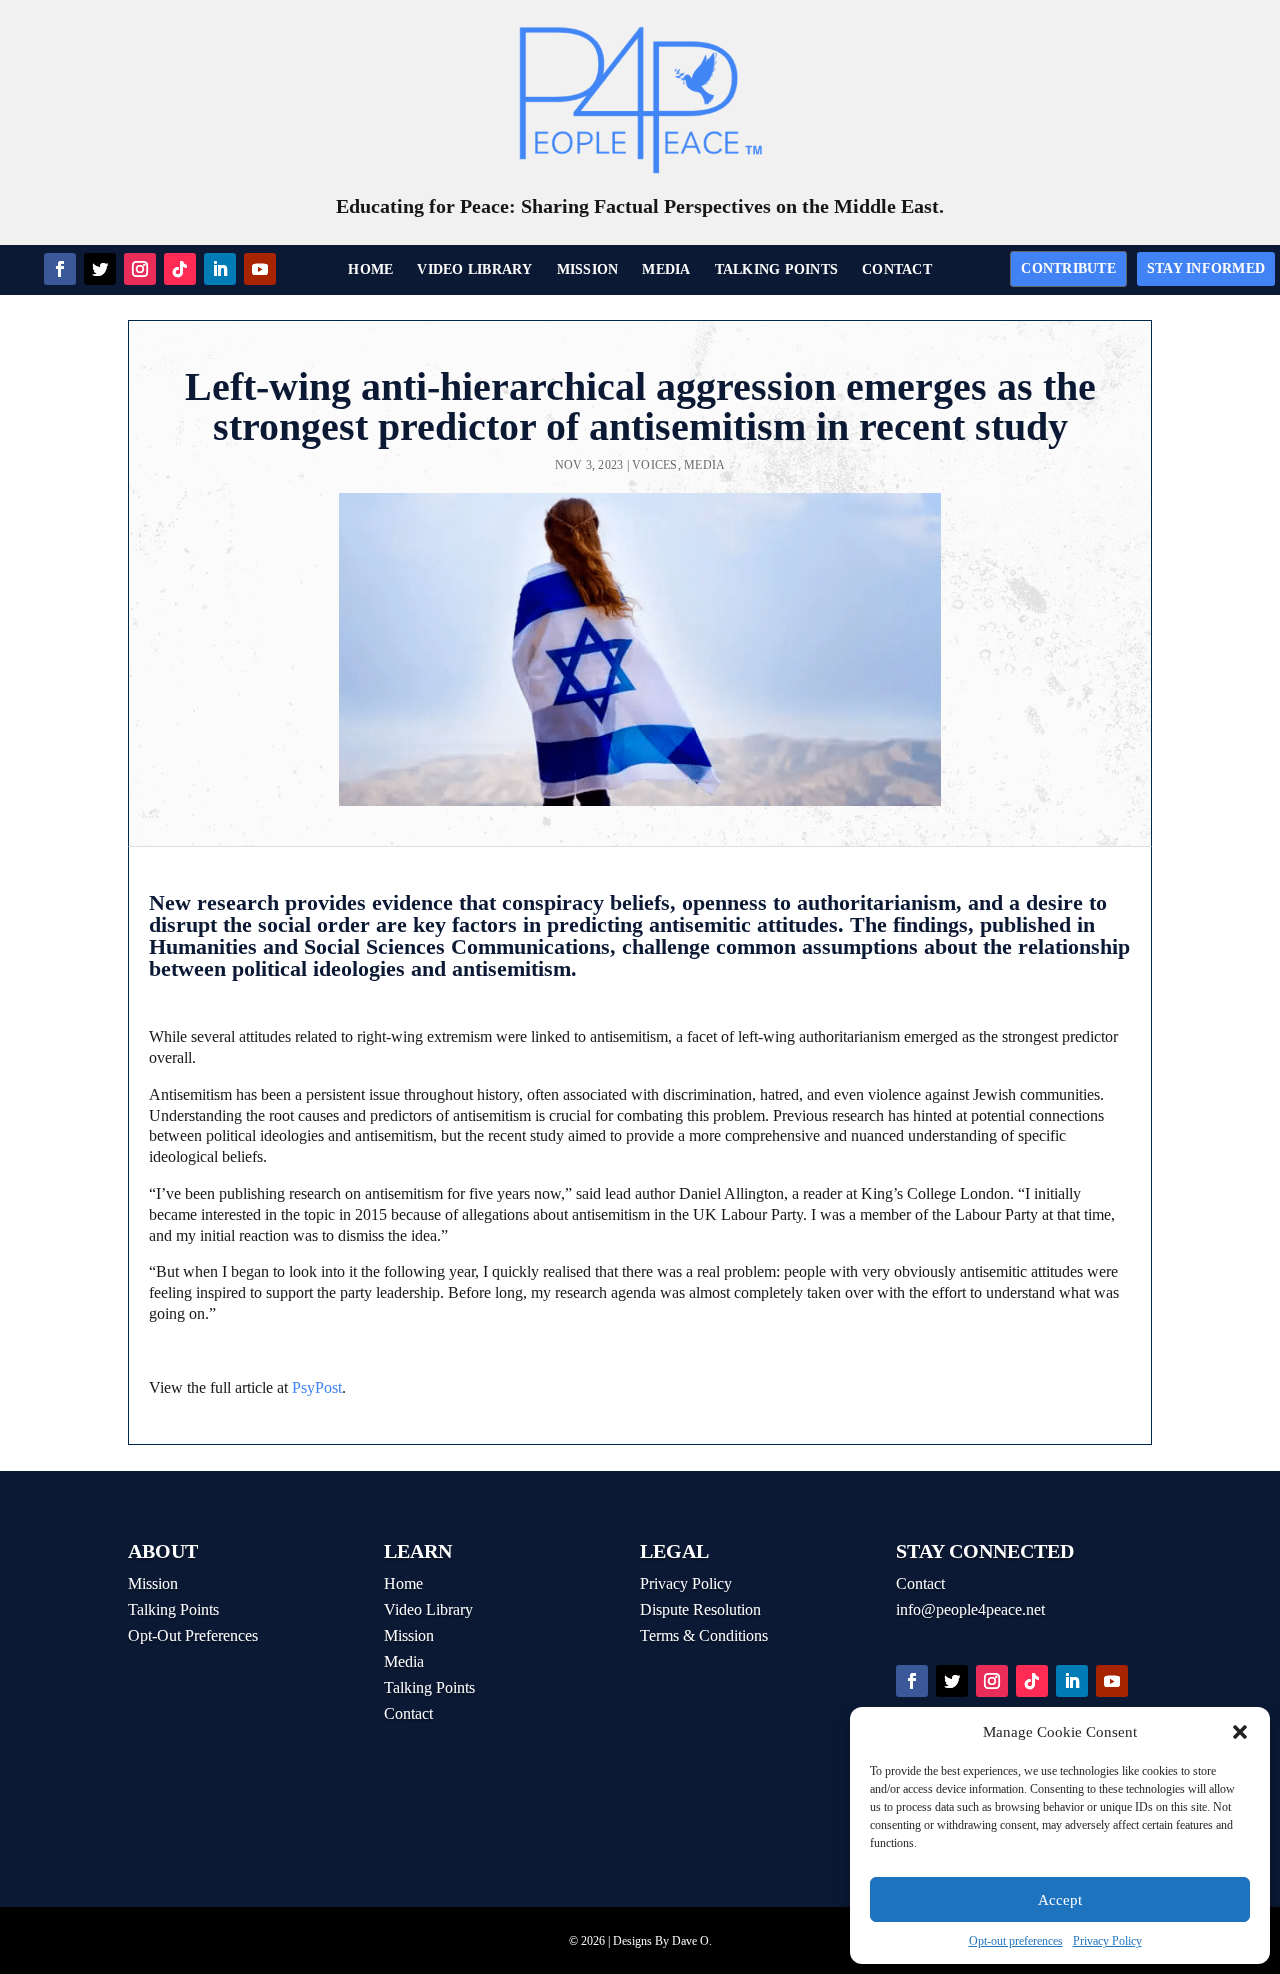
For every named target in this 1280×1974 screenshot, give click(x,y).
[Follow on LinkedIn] (220, 269)
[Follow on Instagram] (140, 269)
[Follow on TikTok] (180, 269)
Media (704, 465)
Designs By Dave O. (662, 1941)
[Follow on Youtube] (260, 269)
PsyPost (317, 1387)
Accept (1060, 1900)
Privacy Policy (1107, 1941)
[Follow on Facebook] (60, 269)
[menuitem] (370, 270)
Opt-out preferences (1016, 1941)
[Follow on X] (100, 269)
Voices (655, 465)
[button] (1240, 1732)
